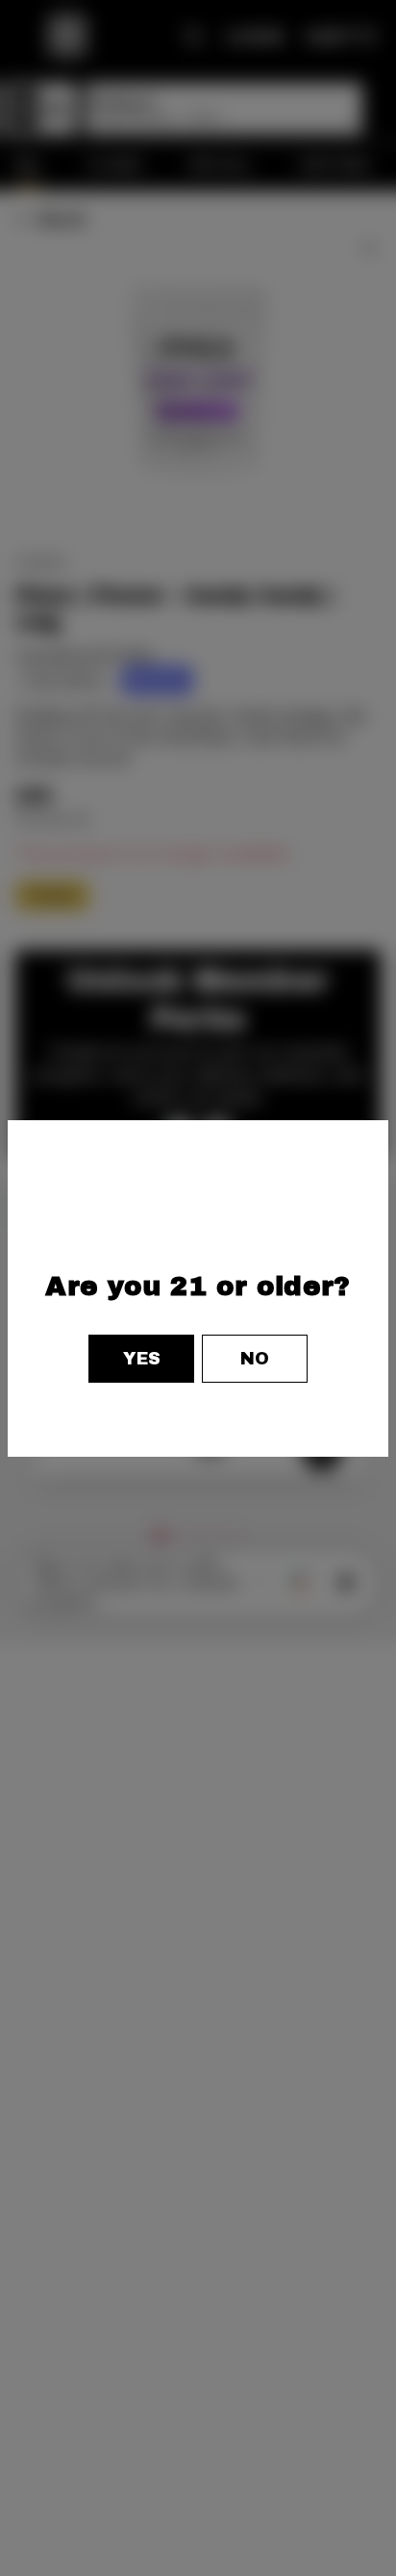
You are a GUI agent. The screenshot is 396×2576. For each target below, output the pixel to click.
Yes (142, 1359)
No (255, 1359)
